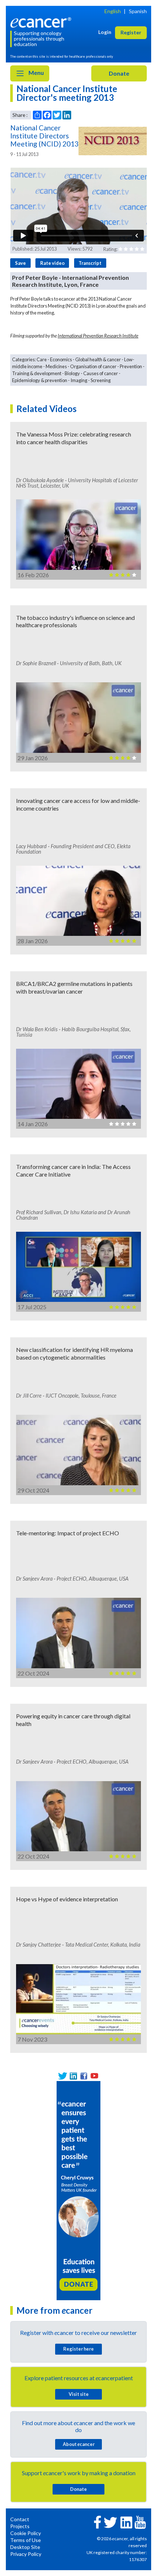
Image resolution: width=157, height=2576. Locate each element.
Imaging (79, 380)
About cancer (79, 2444)
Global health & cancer (98, 359)
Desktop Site (25, 2547)
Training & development (37, 373)
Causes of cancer (101, 373)
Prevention (131, 366)
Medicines (56, 366)
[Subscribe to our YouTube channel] (94, 2076)
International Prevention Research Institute (98, 336)
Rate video (52, 263)
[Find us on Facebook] (84, 2076)
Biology (72, 373)
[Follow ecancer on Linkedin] (126, 2522)
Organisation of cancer (93, 366)
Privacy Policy (26, 2554)
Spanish (138, 11)
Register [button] (131, 32)
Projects (20, 2526)
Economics (61, 359)
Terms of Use (26, 2540)
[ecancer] (42, 22)
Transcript (90, 263)
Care (42, 359)
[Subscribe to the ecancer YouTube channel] (140, 2522)
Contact (20, 2519)
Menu (36, 73)
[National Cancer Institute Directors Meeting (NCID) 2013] (113, 141)
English (113, 11)
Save (20, 263)
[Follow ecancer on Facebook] (97, 2521)
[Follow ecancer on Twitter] (110, 2522)
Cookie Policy (26, 2533)
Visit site (79, 2394)
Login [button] (105, 32)
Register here (78, 2349)
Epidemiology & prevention (40, 380)
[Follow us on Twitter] (63, 2076)
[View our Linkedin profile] (73, 2076)
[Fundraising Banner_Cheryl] (78, 2190)
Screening (101, 380)
